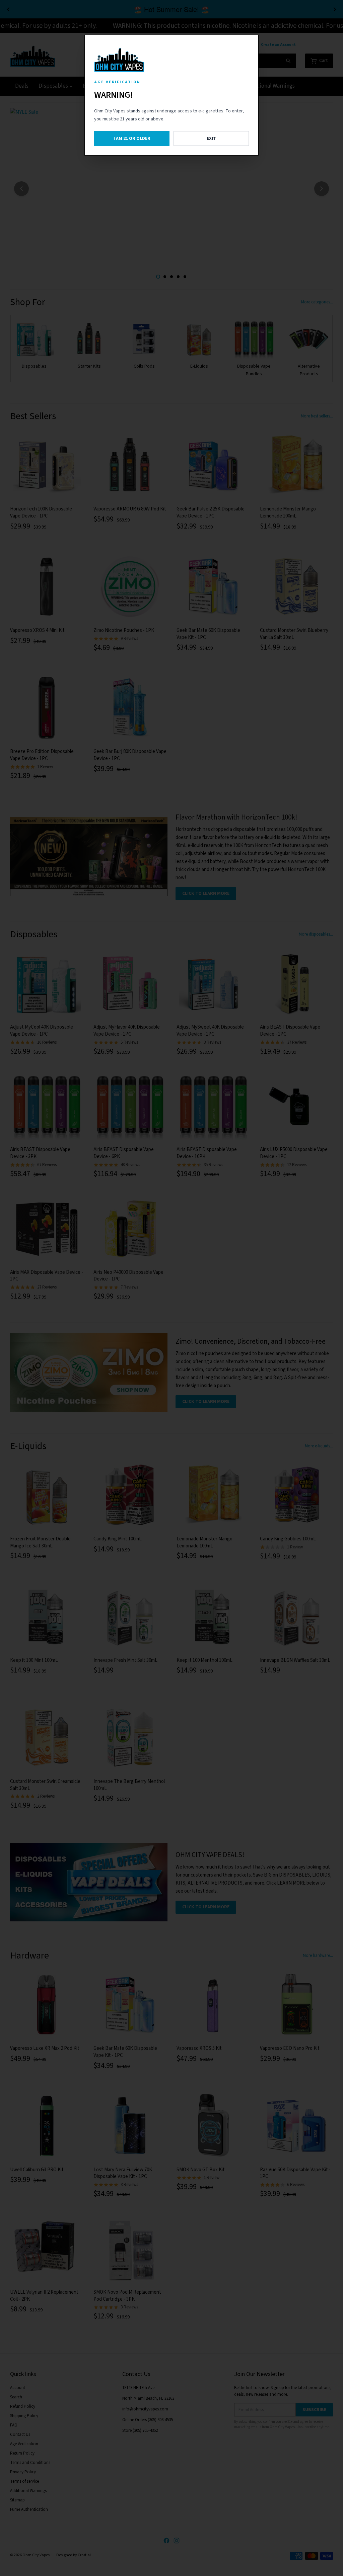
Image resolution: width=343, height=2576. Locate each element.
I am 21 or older (132, 138)
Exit (211, 138)
